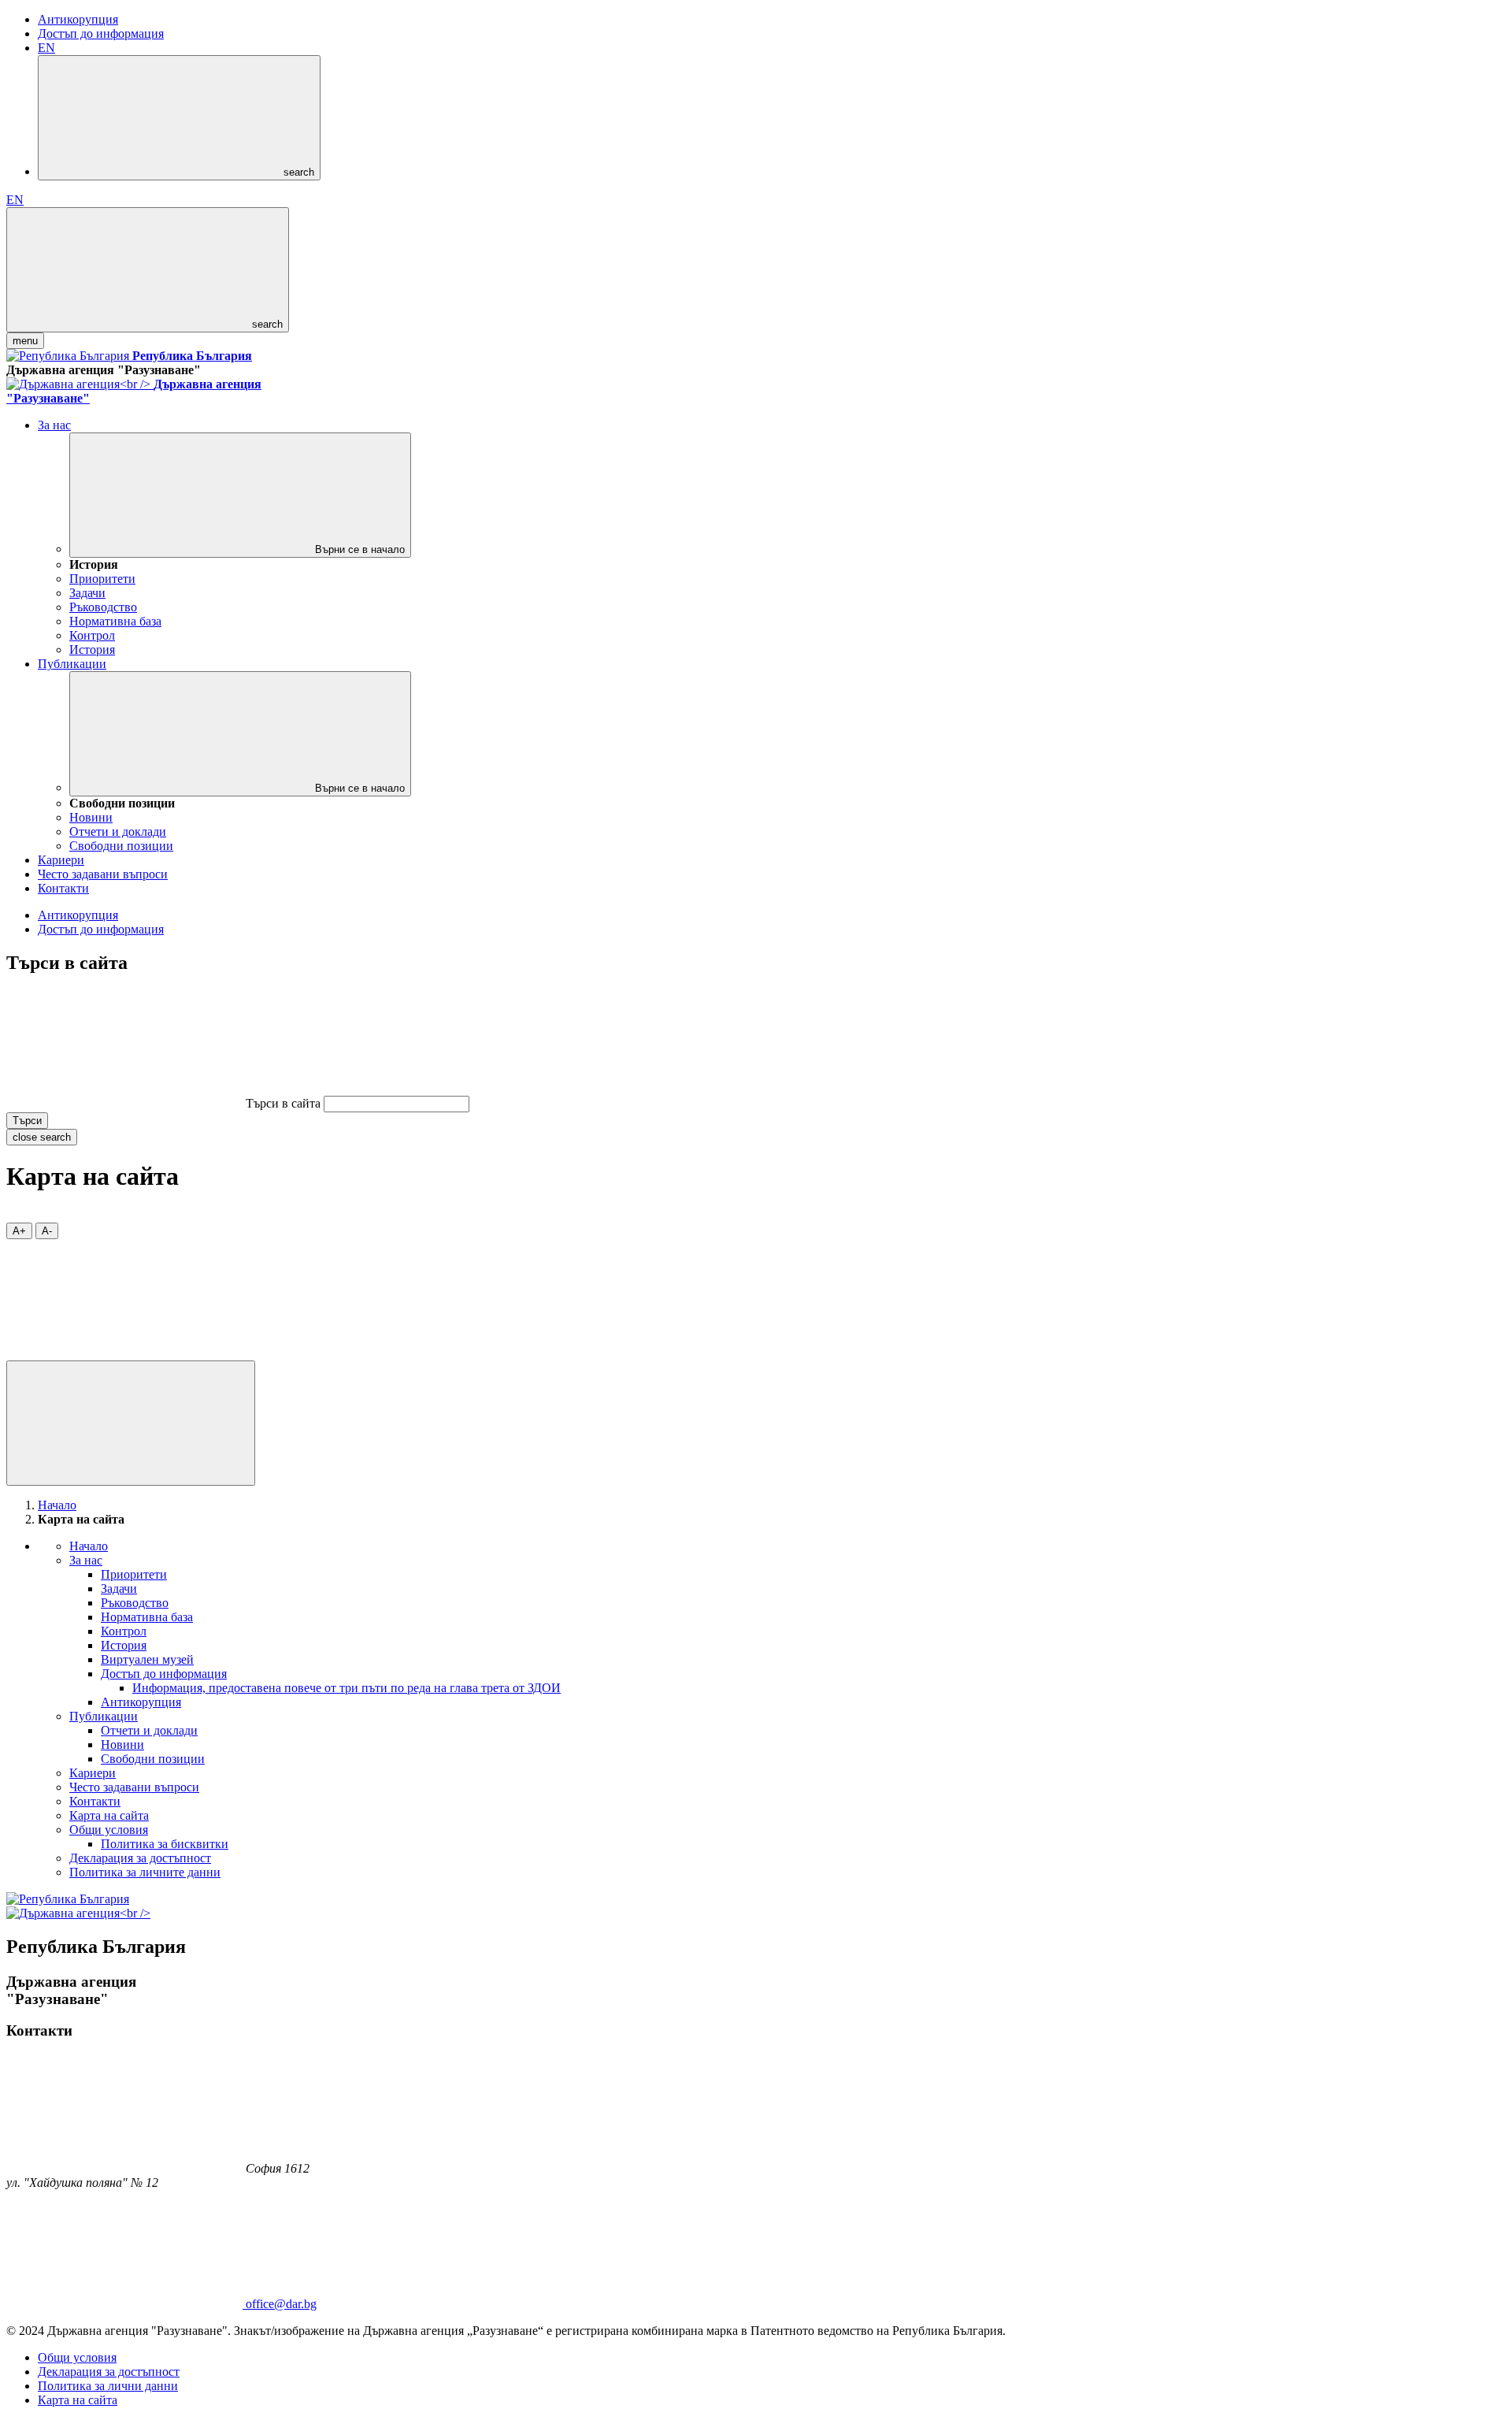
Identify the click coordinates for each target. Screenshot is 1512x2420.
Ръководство (103, 607)
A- (47, 1231)
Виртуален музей (147, 1659)
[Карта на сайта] (124, 1353)
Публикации (72, 664)
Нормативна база (115, 621)
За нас (54, 425)
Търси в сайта (283, 1103)
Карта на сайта (109, 1815)
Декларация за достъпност (140, 1858)
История (92, 650)
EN (46, 48)
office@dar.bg (281, 2304)
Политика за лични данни (108, 2386)
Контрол (92, 635)
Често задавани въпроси (103, 874)
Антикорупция (78, 19)
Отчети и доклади (118, 831)
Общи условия (109, 1830)
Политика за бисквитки (165, 1844)
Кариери (61, 860)
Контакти (63, 888)
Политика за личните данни (145, 1872)
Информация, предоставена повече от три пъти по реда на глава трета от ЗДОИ (346, 1688)
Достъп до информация (101, 33)
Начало (57, 1505)
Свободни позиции (121, 846)
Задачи (87, 593)
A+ (19, 1231)
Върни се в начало (358, 549)
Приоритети (102, 579)
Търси (27, 1121)
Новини (91, 817)
